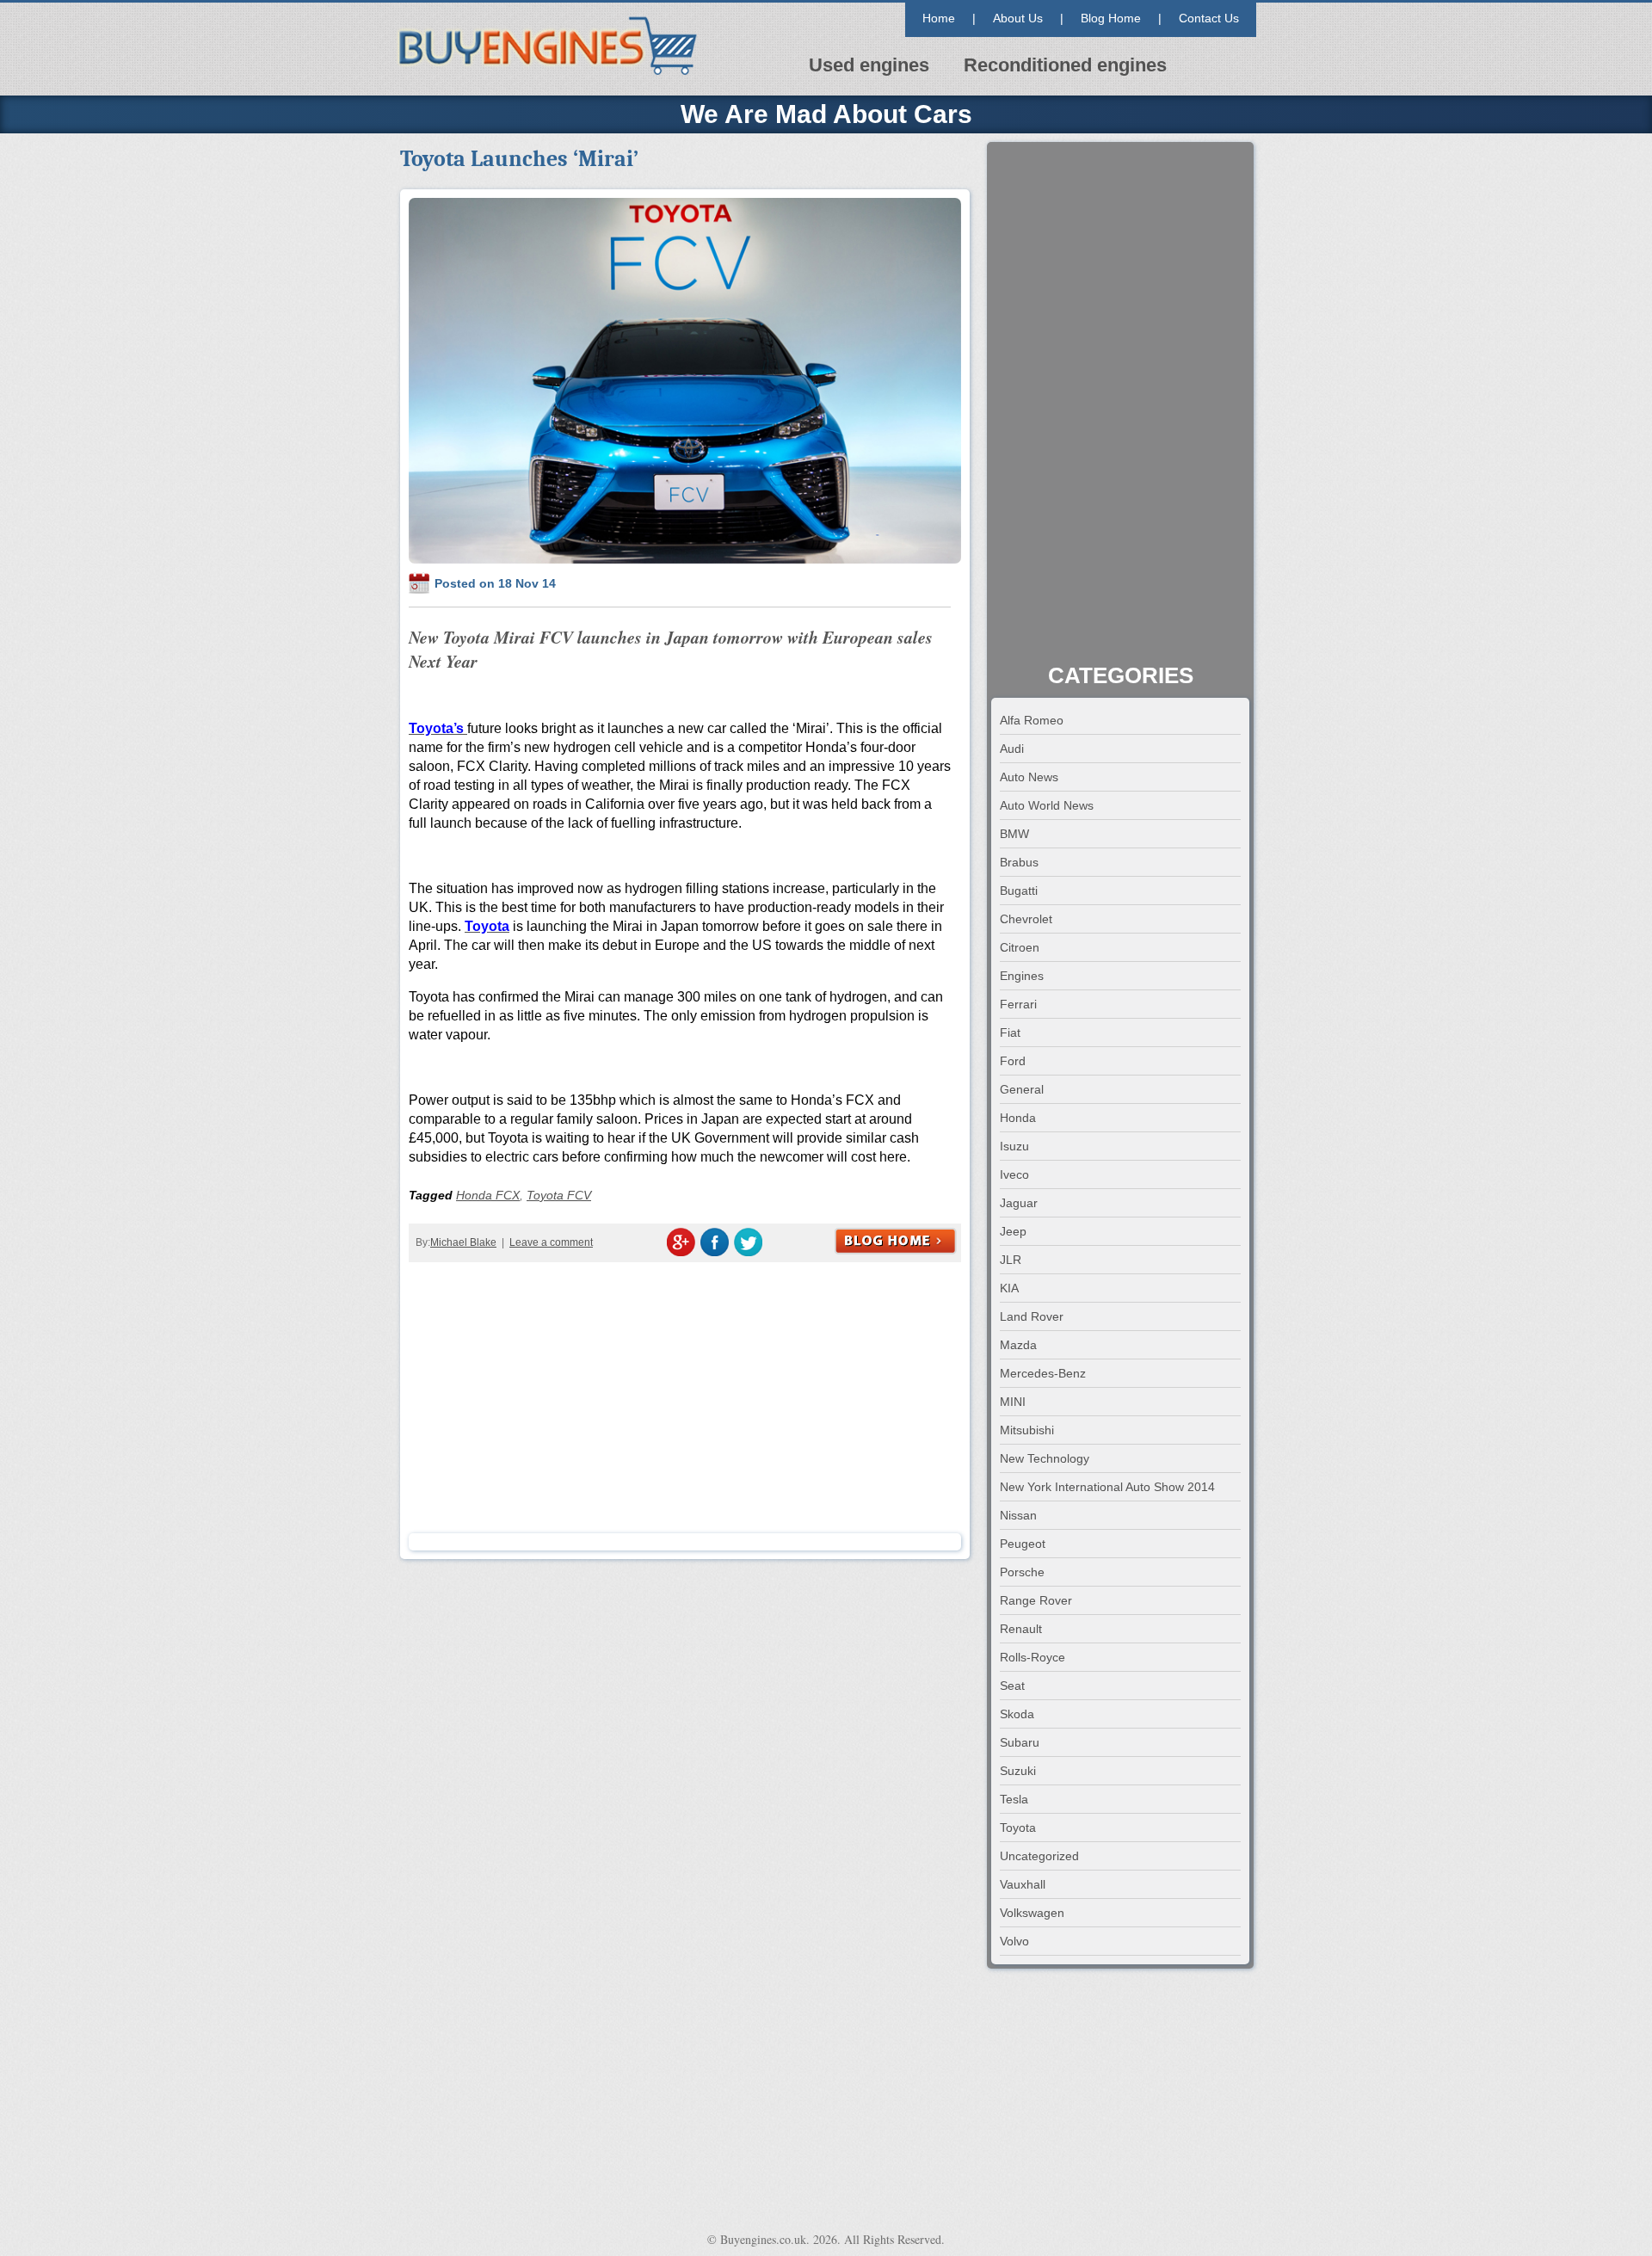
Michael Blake (463, 1242)
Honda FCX (488, 1195)
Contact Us (1209, 18)
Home (939, 18)
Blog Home (1111, 18)
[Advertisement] (685, 1396)
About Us (1018, 18)
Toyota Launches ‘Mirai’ (519, 159)
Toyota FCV (559, 1195)
